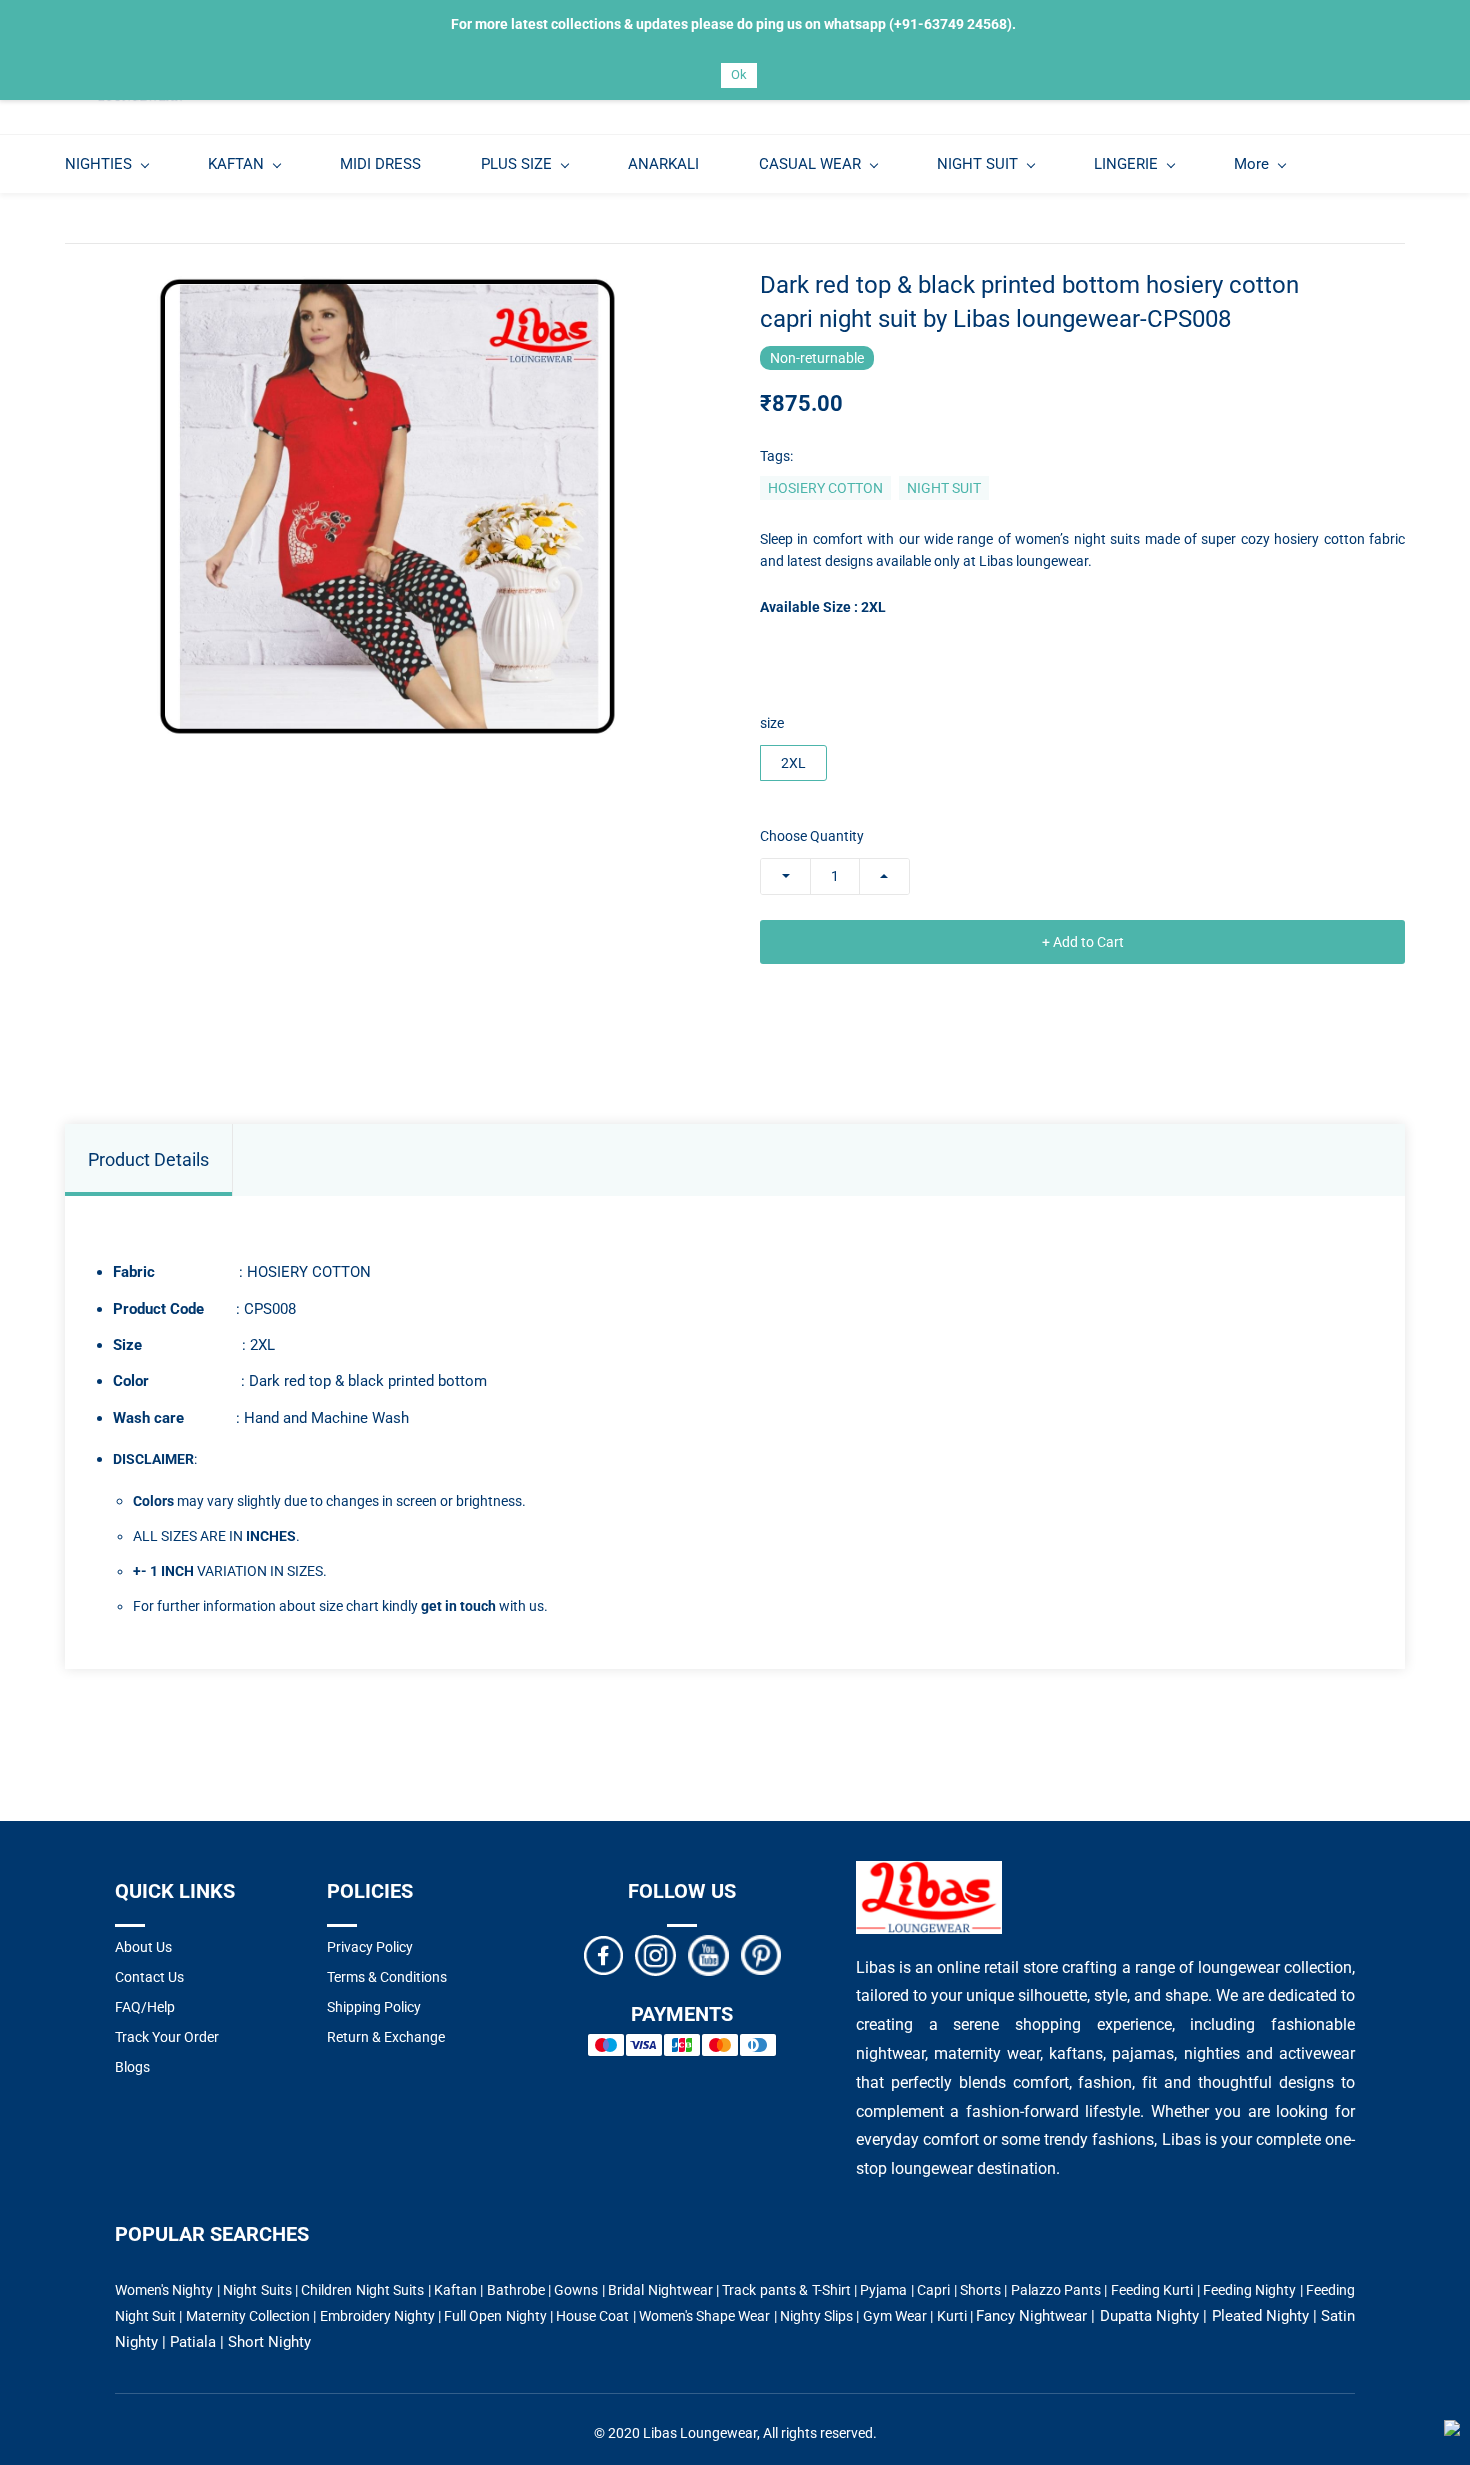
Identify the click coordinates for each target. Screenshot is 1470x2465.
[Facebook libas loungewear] (603, 1954)
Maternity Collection (248, 2316)
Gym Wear (895, 2316)
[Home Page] (929, 1873)
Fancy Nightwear (1031, 2316)
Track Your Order (167, 2037)
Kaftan (455, 2290)
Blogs (132, 2067)
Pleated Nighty (1260, 2316)
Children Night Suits (362, 2290)
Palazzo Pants (1056, 2290)
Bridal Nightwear (660, 2290)
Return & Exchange (386, 2037)
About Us (143, 1947)
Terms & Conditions (387, 1977)
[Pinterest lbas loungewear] (761, 1954)
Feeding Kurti (1152, 2290)
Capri (933, 2290)
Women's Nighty (164, 2290)
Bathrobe (516, 2290)
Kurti (952, 2316)
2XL (793, 763)
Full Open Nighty (495, 2316)
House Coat (592, 2316)
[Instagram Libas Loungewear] (655, 1954)
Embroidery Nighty (377, 2316)
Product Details (148, 1159)
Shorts (980, 2290)
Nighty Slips (816, 2316)
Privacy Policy (370, 1947)
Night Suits (257, 2290)
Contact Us (149, 1977)
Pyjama (883, 2290)
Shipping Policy (374, 2007)
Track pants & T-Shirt (786, 2290)
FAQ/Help (145, 2007)
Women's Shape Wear (705, 2316)
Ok (739, 74)
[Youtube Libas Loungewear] (708, 1954)
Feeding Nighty (1249, 2290)
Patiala (193, 2342)
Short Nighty (269, 2342)
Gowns (576, 2290)
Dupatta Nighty (1149, 2316)
